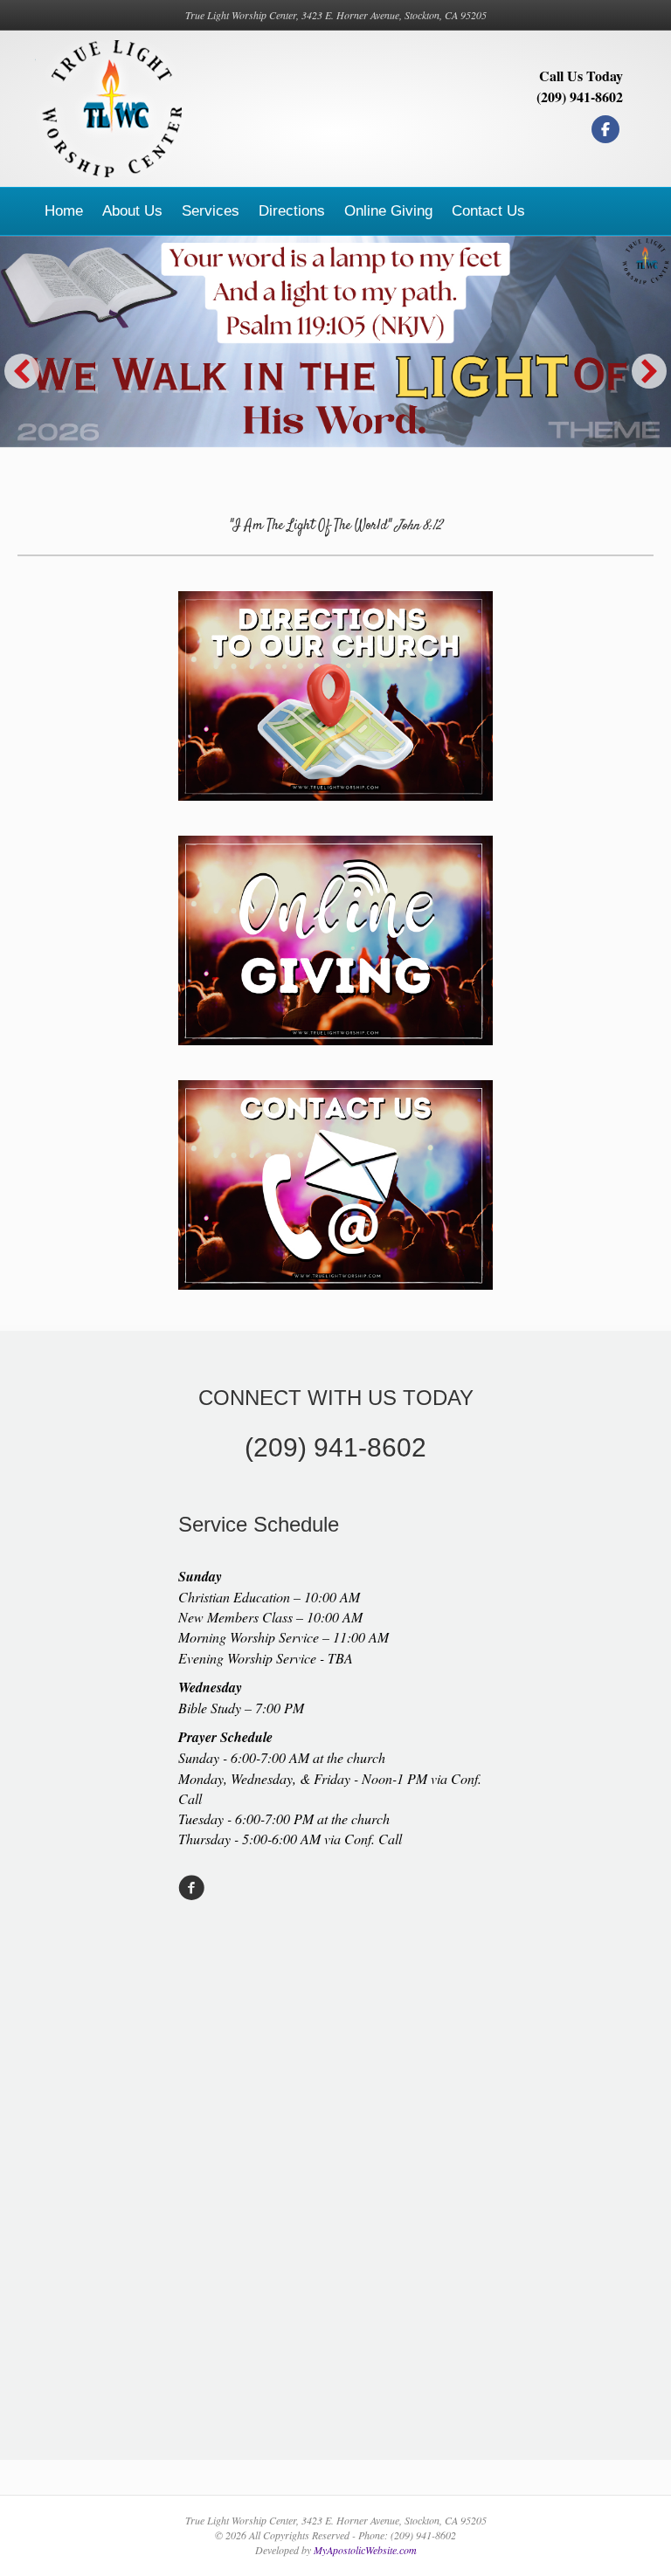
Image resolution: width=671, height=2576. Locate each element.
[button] (22, 371)
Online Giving (388, 211)
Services (211, 211)
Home (64, 211)
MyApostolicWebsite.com (365, 2550)
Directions (292, 211)
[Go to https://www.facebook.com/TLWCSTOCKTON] (191, 1889)
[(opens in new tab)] (335, 937)
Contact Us (488, 211)
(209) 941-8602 (580, 96)
